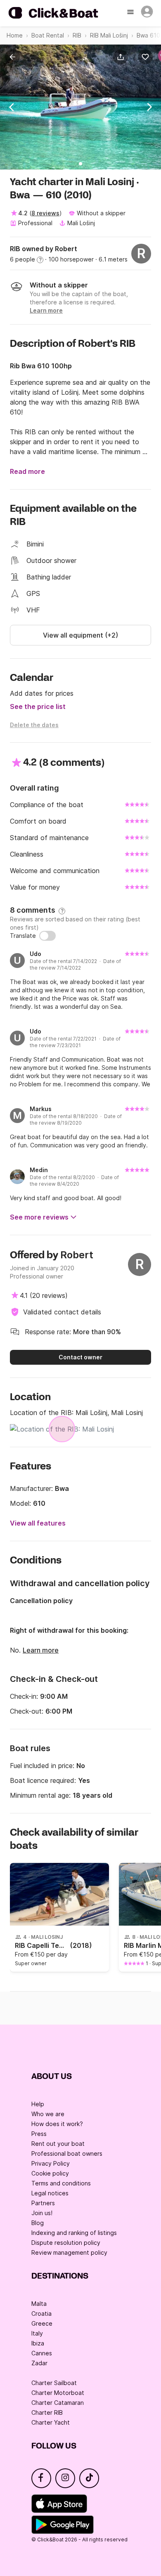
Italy (37, 2333)
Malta (39, 2304)
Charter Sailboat (54, 2383)
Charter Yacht (51, 2422)
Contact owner (80, 1357)
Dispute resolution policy (66, 2243)
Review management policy (69, 2252)
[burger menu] (131, 13)
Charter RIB (47, 2412)
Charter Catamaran (58, 2403)
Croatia (41, 2313)
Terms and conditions (61, 2183)
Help (38, 2104)
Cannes (42, 2353)
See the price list (38, 706)
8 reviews (45, 213)
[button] (122, 57)
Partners (43, 2203)
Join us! (42, 2213)
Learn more (41, 1650)
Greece (42, 2323)
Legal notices (50, 2193)
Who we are (48, 2114)
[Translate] (47, 936)
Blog (38, 2223)
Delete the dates (34, 725)
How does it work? (57, 2124)
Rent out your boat (58, 2144)
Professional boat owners (67, 2153)
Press (39, 2134)
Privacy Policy (51, 2163)
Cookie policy (50, 2173)
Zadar (39, 2363)
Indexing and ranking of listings (74, 2233)
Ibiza (38, 2343)
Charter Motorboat (58, 2393)
